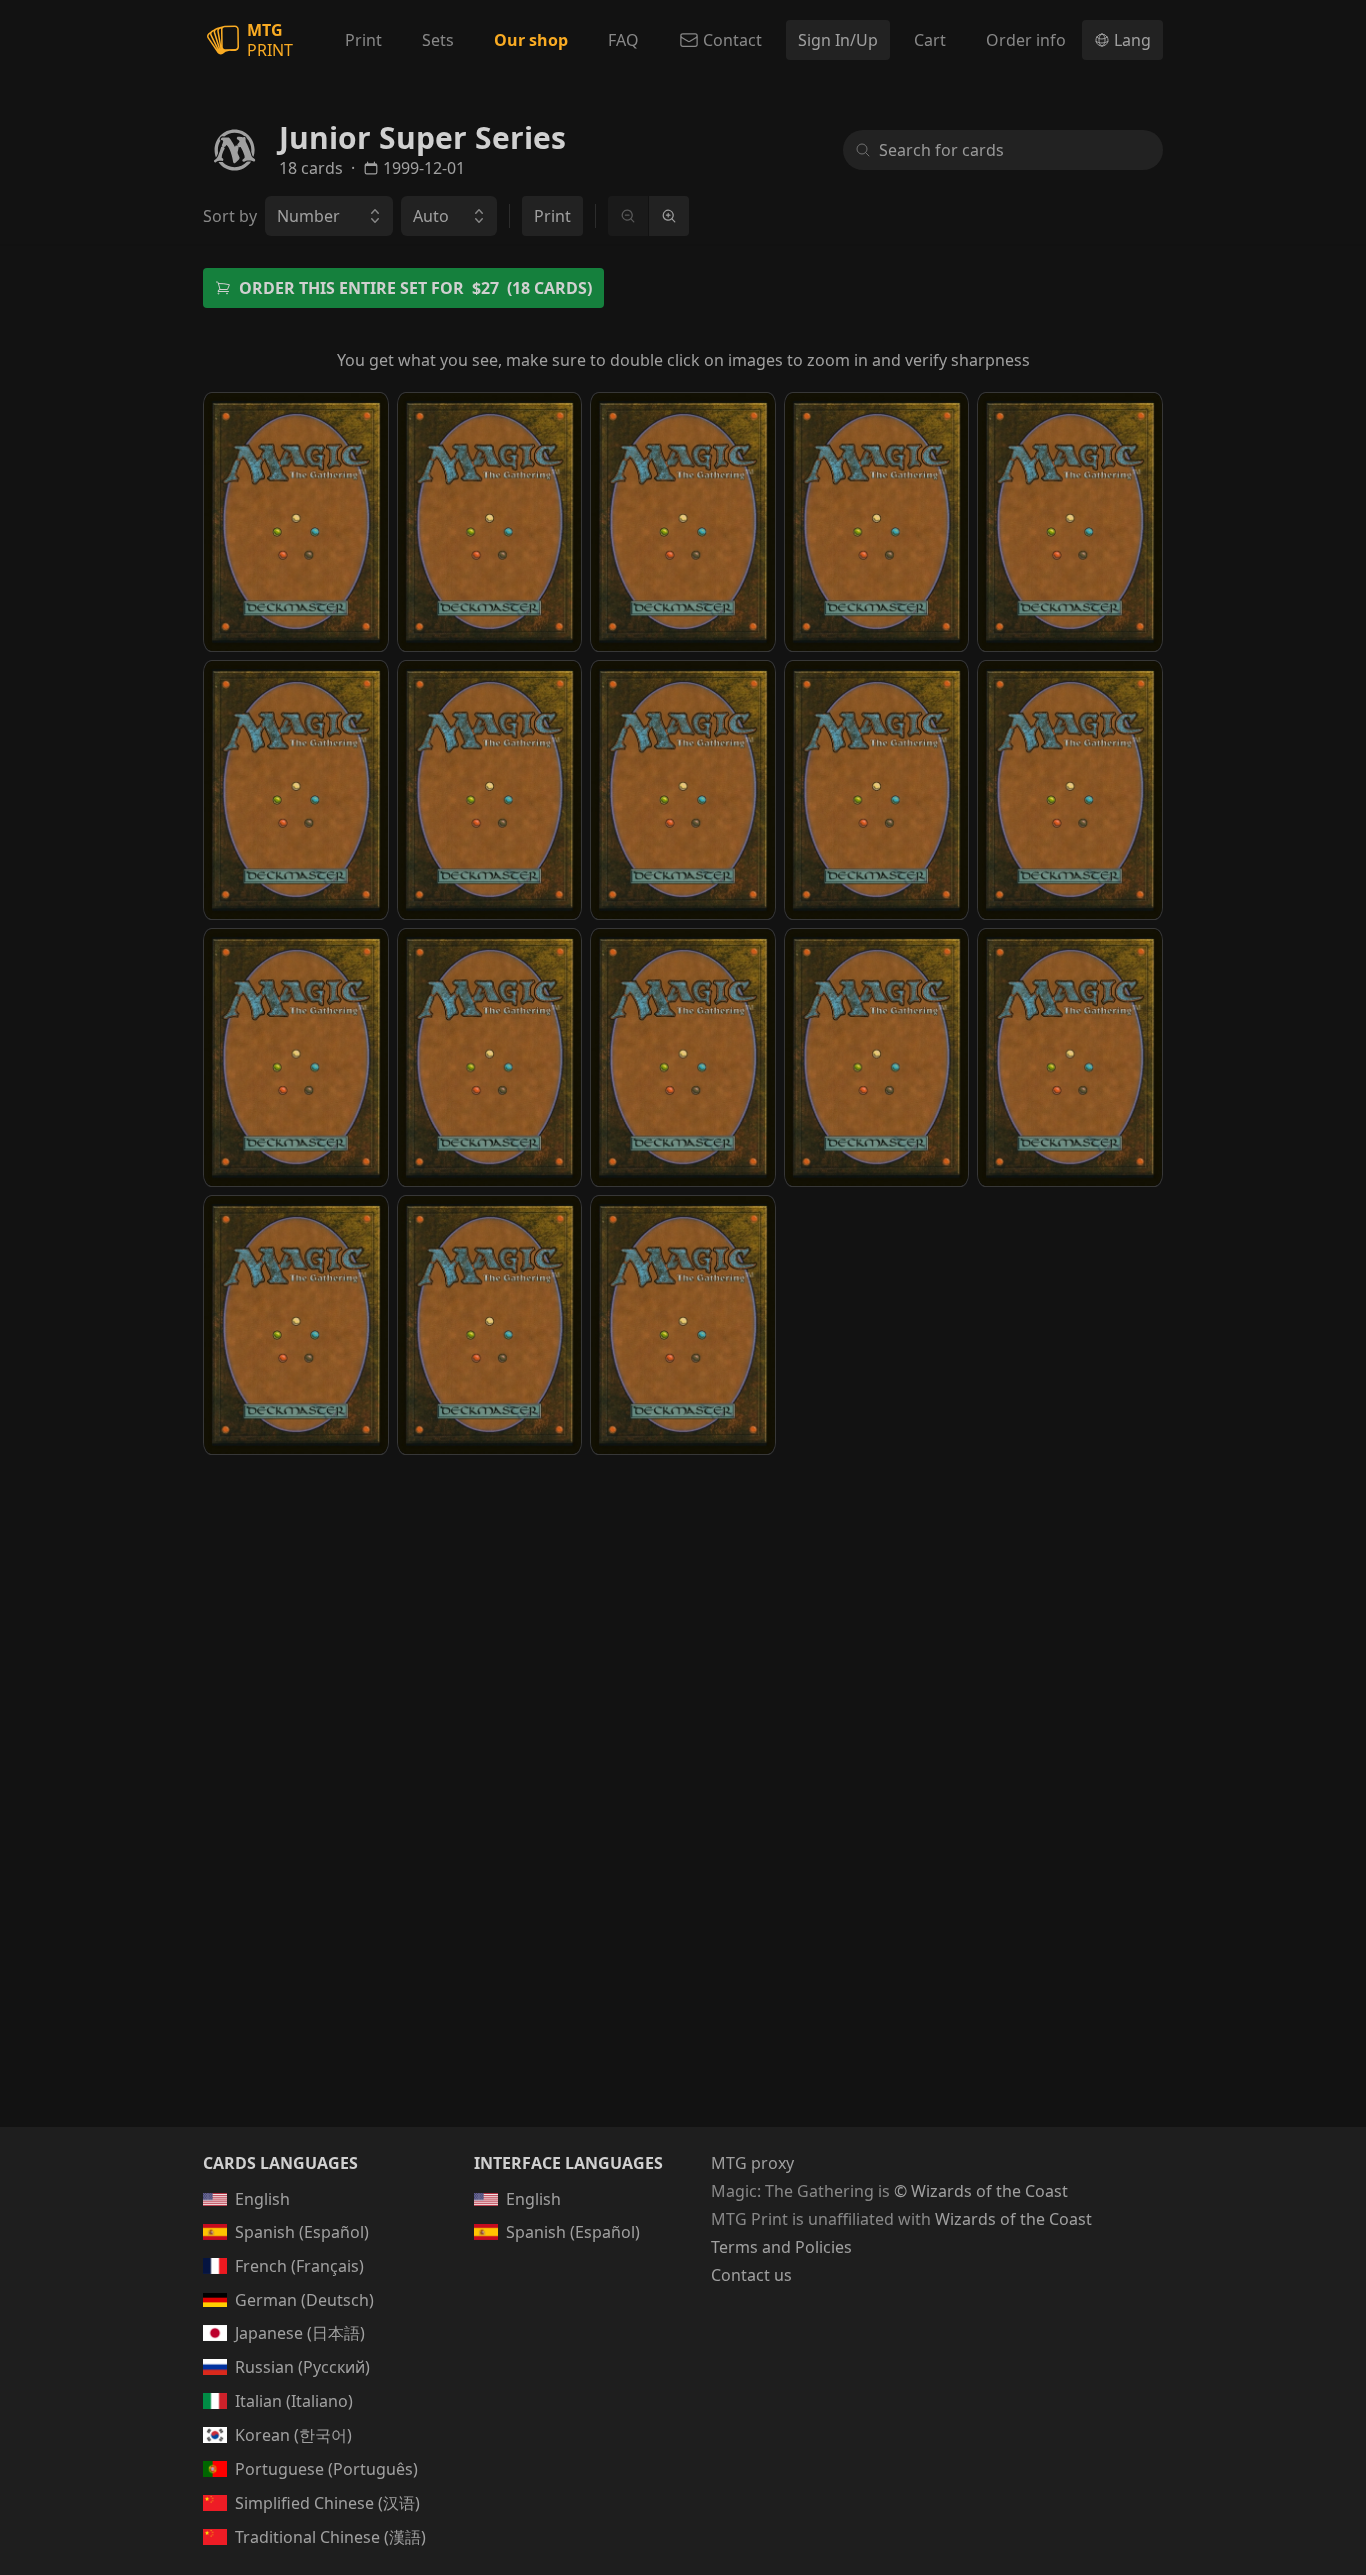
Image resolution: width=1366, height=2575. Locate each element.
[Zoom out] (628, 216)
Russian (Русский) (302, 2367)
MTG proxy (752, 2163)
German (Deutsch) (304, 2300)
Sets (438, 40)
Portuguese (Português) (326, 2469)
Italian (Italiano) (294, 2401)
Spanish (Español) (302, 2232)
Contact (732, 40)
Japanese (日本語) (300, 2333)
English (262, 2199)
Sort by (230, 216)
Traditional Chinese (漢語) (330, 2537)
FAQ (623, 40)
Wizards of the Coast (1013, 2219)
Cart (930, 40)
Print (363, 40)
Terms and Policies (781, 2247)
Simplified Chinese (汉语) (327, 2503)
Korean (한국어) (293, 2435)
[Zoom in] (668, 216)
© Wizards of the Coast (981, 2191)
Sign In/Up (838, 40)
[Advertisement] (683, 1627)
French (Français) (299, 2266)
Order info (1026, 40)
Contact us (751, 2275)
